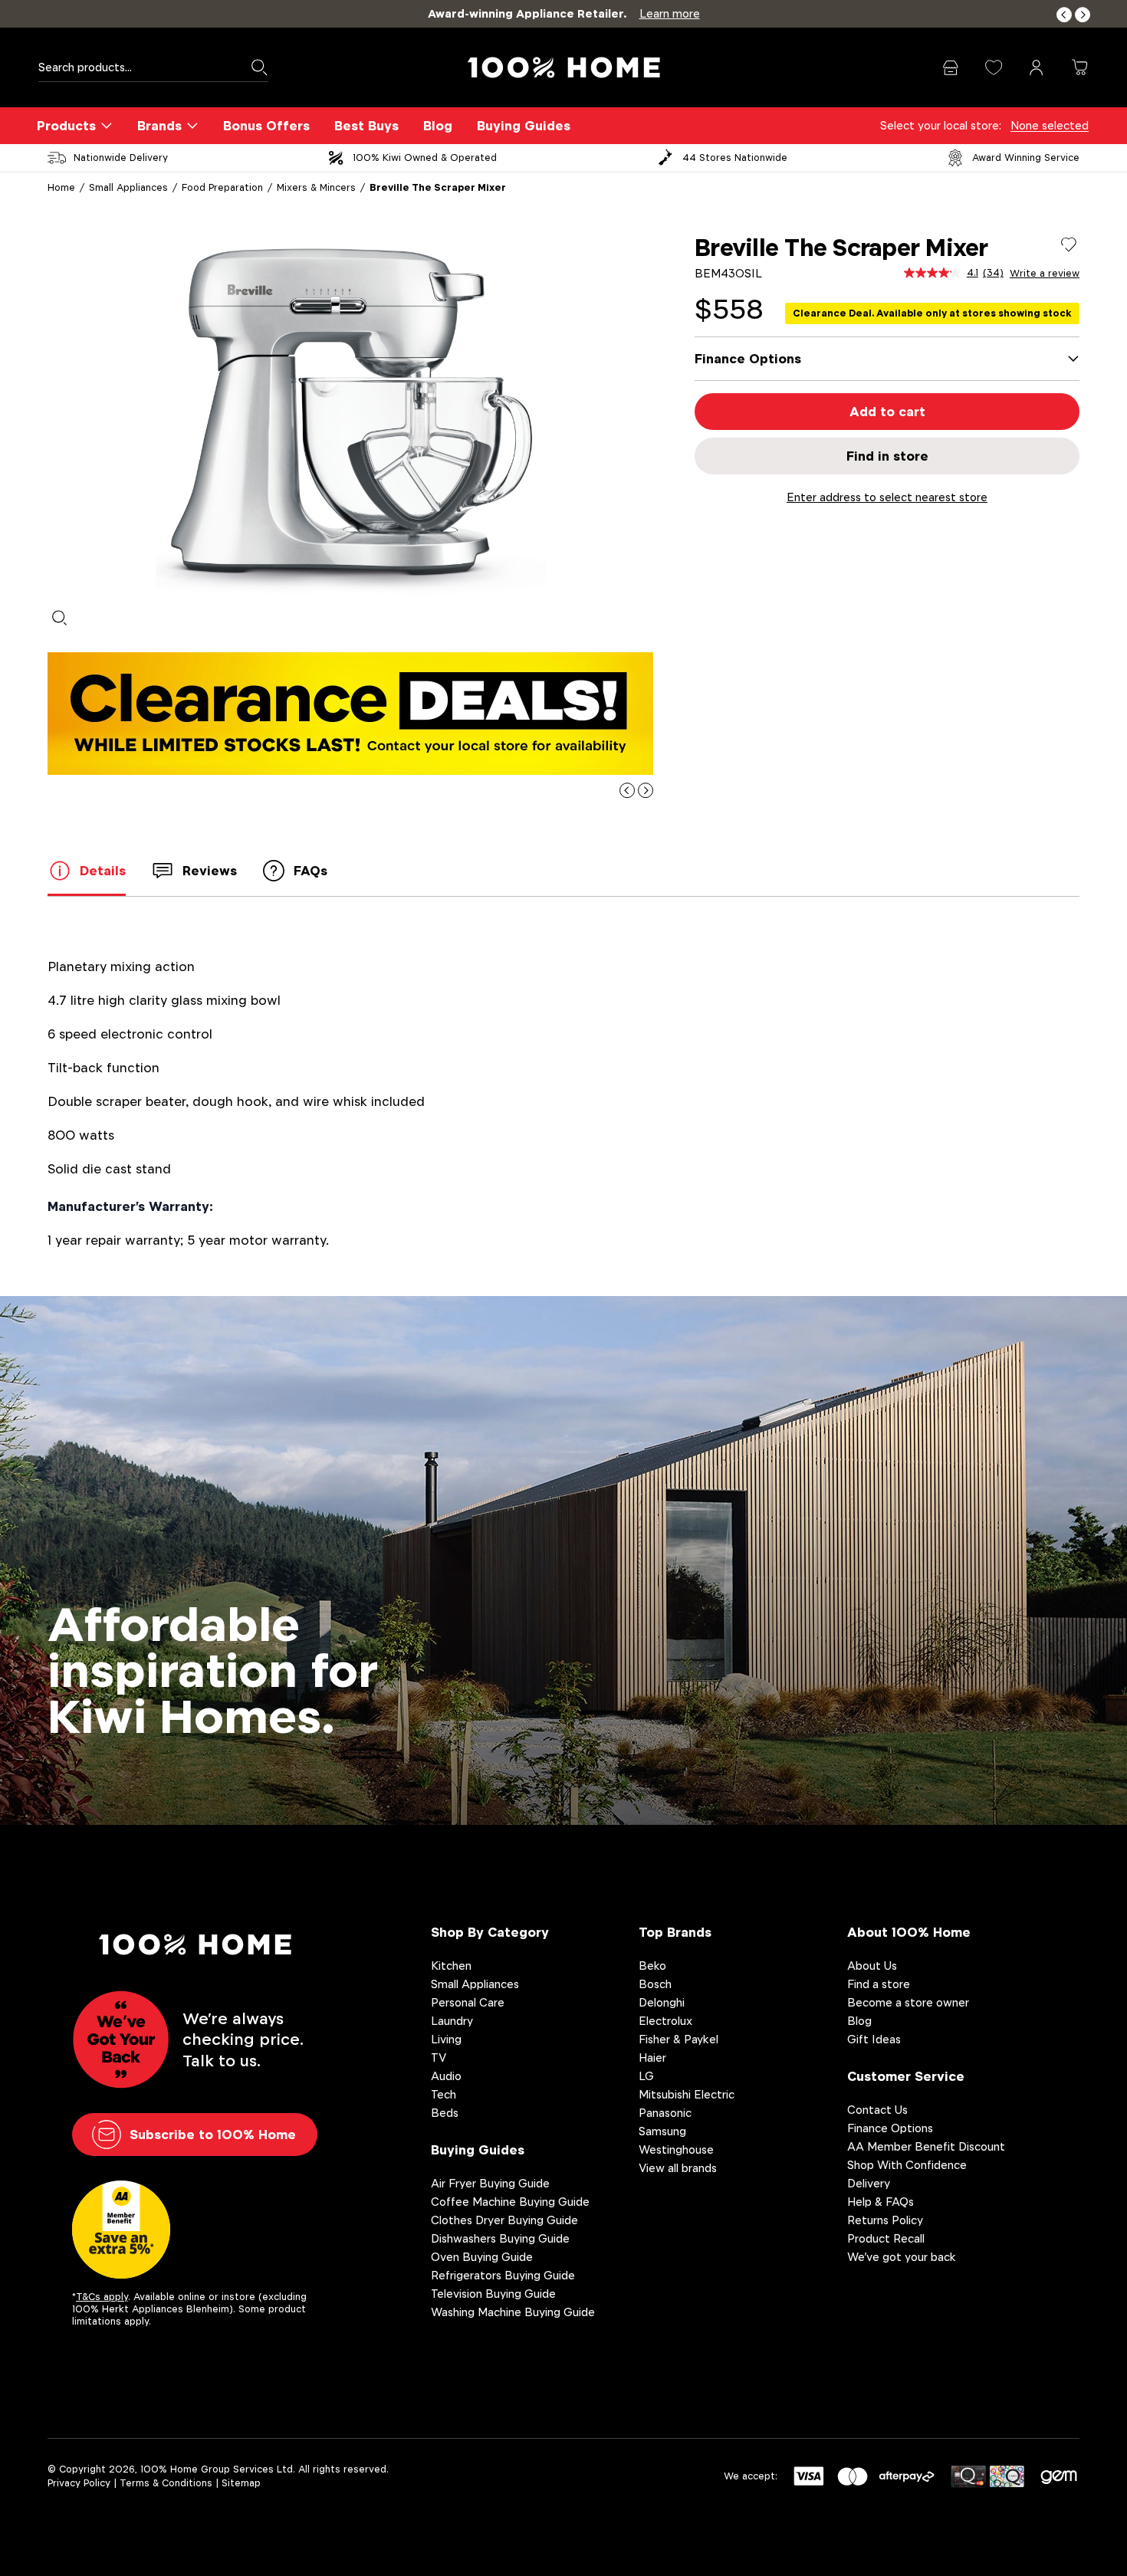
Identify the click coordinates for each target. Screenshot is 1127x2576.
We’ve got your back (902, 2257)
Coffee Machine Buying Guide (510, 2202)
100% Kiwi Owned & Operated (425, 158)
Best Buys (366, 126)
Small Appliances (128, 187)
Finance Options (890, 2128)
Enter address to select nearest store (887, 497)
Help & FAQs (881, 2202)
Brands (159, 126)
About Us (872, 1966)
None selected (1050, 125)
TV (439, 2058)
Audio (446, 2076)
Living (446, 2039)
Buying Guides (524, 126)
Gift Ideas (874, 2039)
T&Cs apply (102, 2297)
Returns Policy (885, 2220)
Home (61, 187)
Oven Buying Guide (482, 2257)
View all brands (678, 2168)
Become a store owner (908, 2002)
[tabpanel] (350, 415)
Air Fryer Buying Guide (490, 2183)
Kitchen (451, 1966)
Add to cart (887, 412)
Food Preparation (222, 187)
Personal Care (468, 2002)
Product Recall (886, 2238)
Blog (438, 126)
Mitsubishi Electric (687, 2094)
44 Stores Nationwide (735, 158)
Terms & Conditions (166, 2483)
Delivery (869, 2183)
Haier (652, 2058)
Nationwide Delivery (121, 158)
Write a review (1045, 274)
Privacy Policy (79, 2483)
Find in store (887, 456)
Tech (444, 2094)
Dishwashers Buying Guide (500, 2238)
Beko (652, 1966)
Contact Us (877, 2110)
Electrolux (665, 2021)
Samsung (662, 2131)
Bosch (655, 1984)
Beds (445, 2113)
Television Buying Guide (493, 2294)
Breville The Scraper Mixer (438, 187)
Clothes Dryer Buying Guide (504, 2220)
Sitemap (241, 2483)
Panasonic (665, 2113)
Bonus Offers (266, 126)
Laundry (452, 2021)
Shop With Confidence (907, 2165)
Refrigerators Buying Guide (503, 2275)
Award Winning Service (1026, 158)
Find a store (879, 1984)
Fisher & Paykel (678, 2039)
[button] (1064, 15)
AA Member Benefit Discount (926, 2146)
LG (646, 2076)
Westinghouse (676, 2149)
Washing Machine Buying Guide (513, 2312)
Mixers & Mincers (316, 187)
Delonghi (662, 2002)
